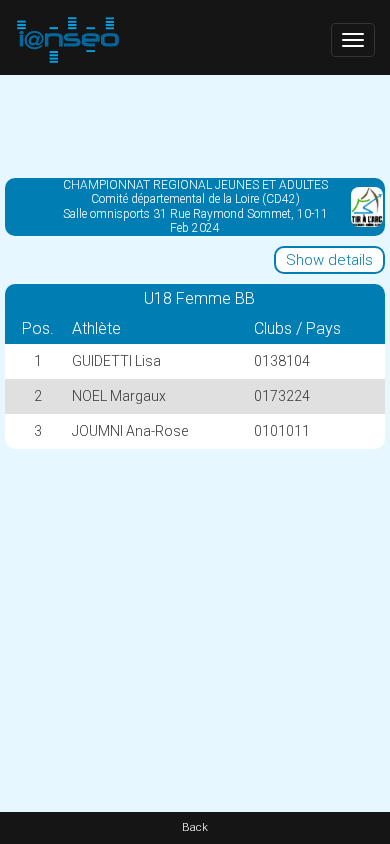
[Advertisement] (195, 125)
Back (195, 827)
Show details (329, 260)
